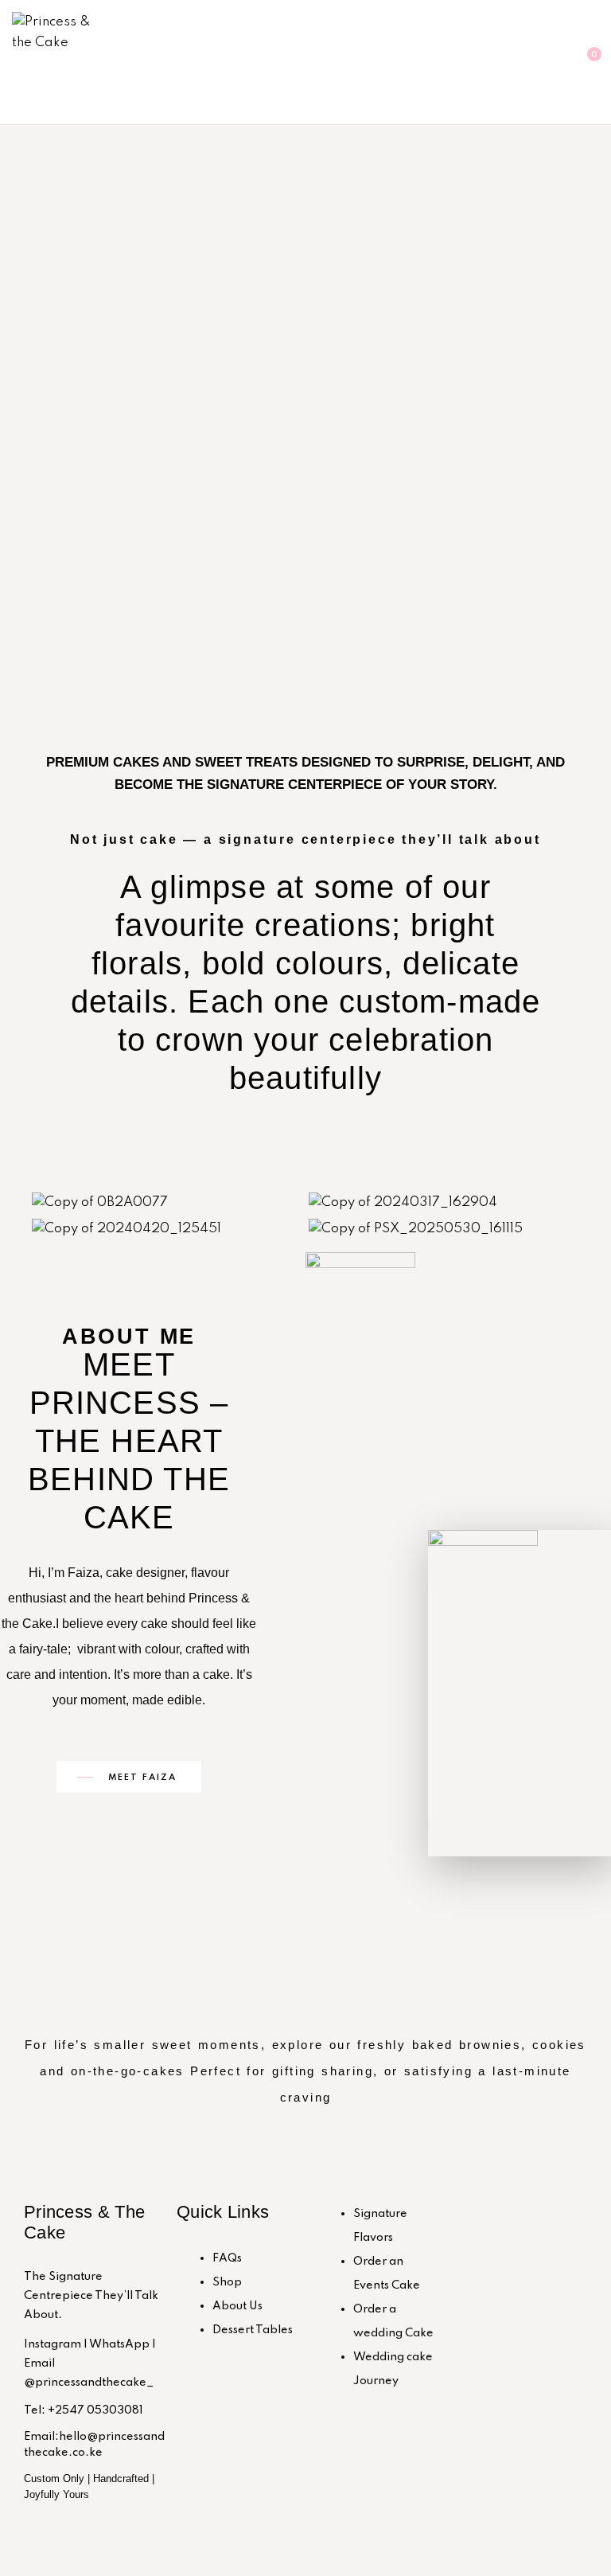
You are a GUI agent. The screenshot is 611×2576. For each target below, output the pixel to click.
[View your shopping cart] (581, 62)
